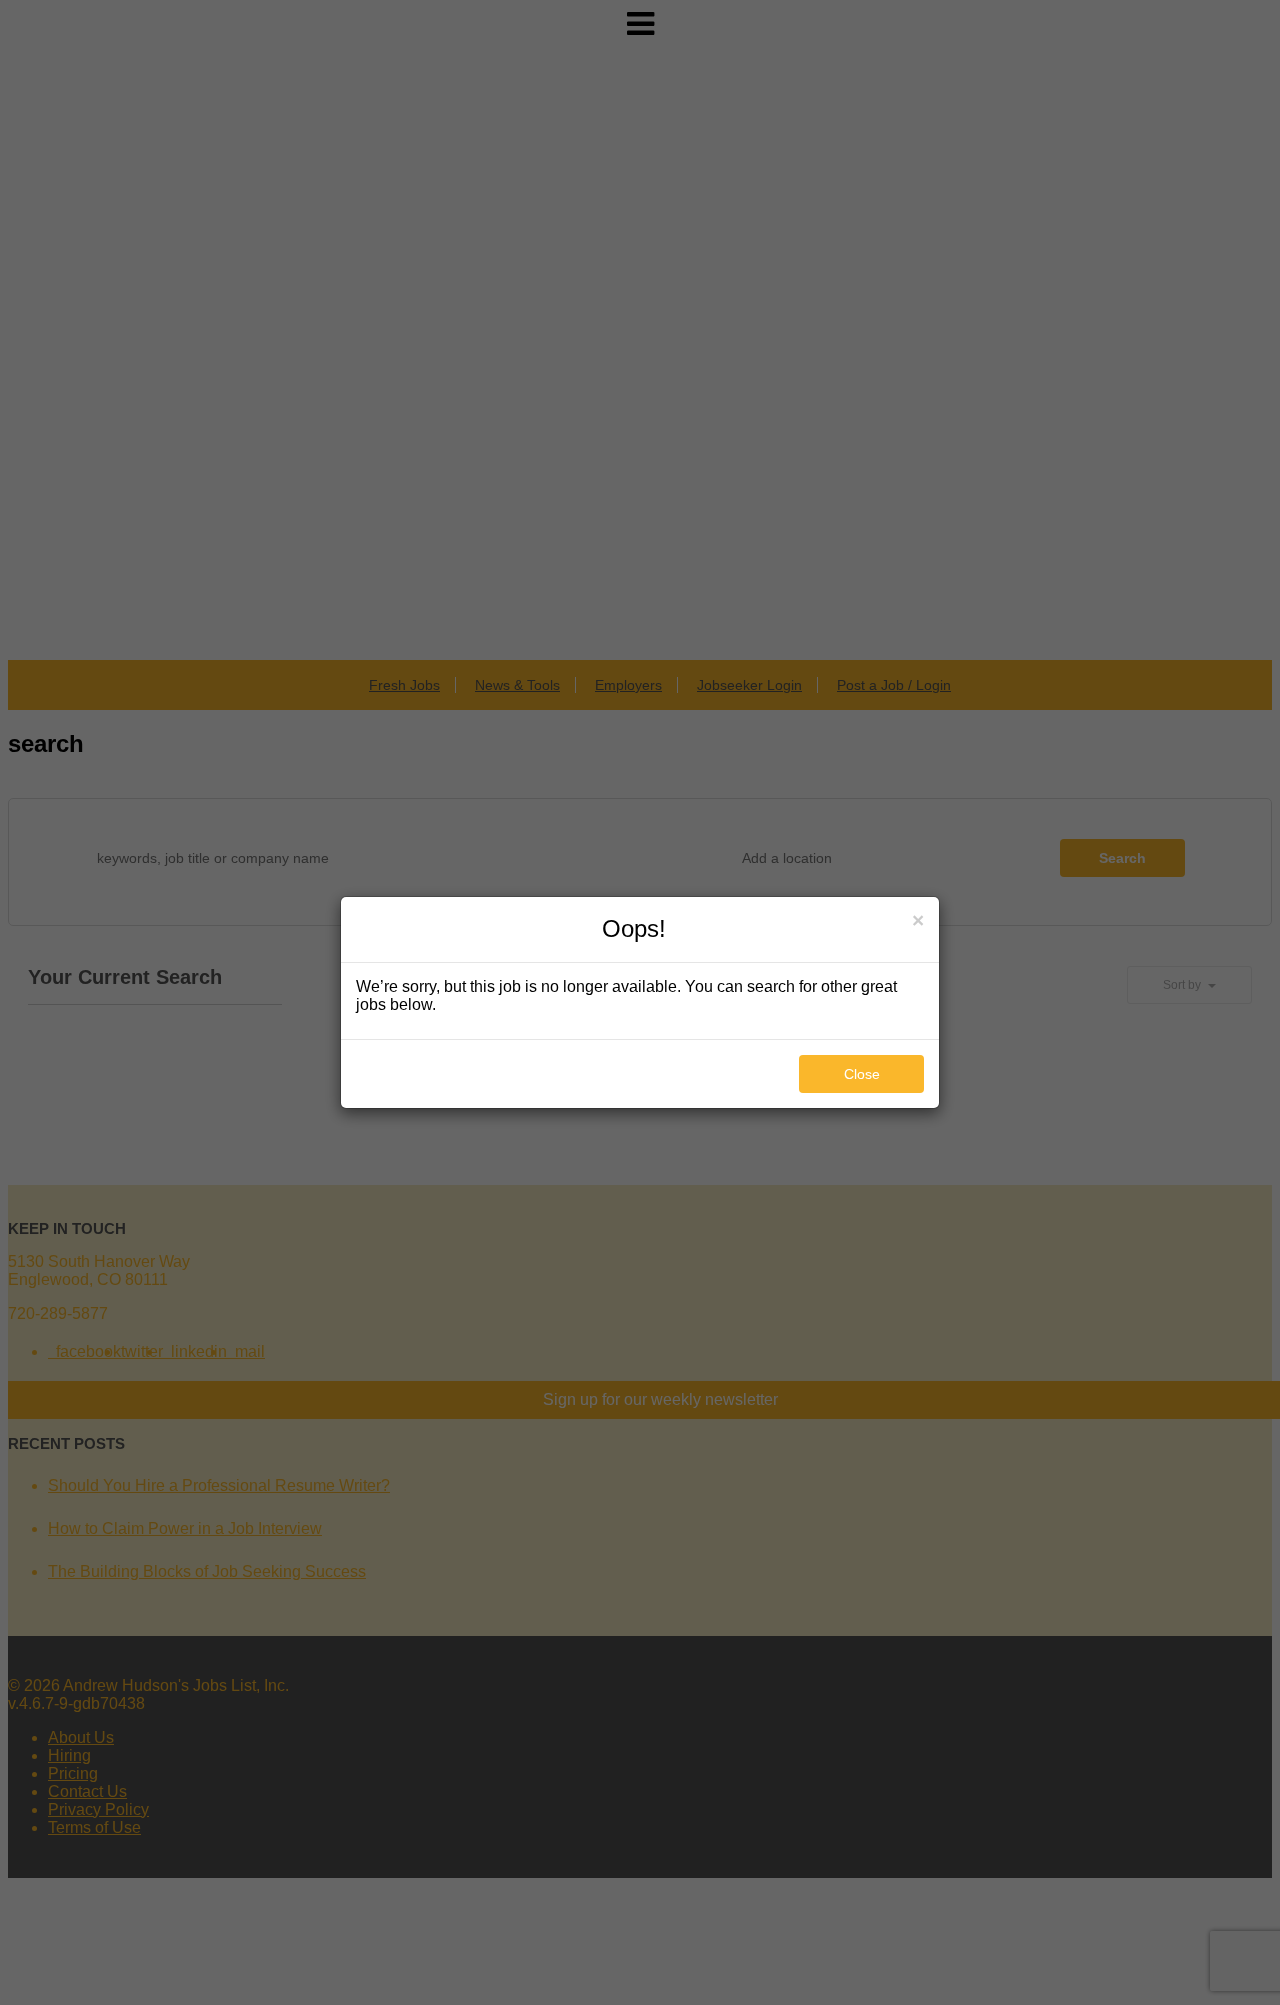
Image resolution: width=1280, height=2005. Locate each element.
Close (862, 1074)
